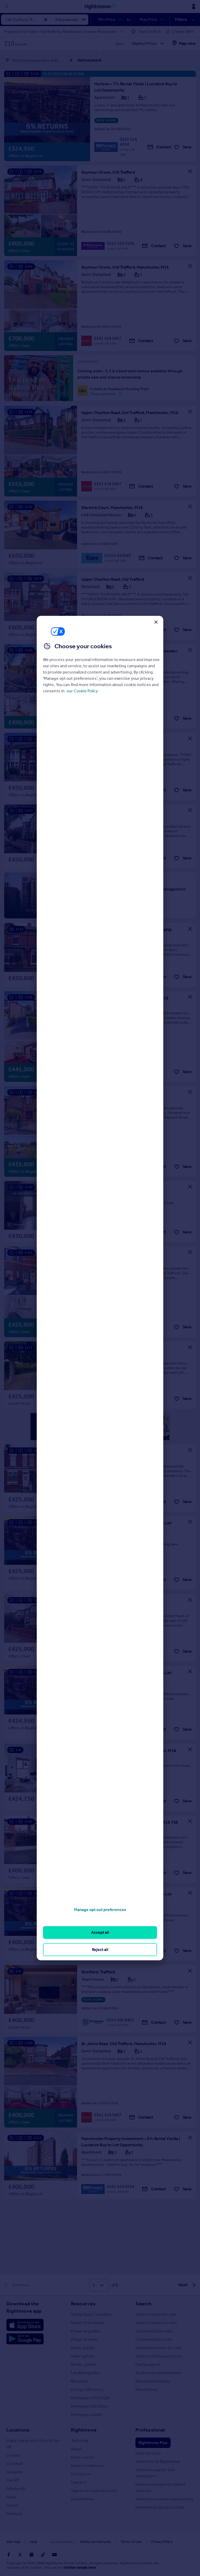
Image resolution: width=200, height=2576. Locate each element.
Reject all (100, 1949)
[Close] (156, 622)
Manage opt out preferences (100, 1910)
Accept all (100, 1932)
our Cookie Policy (82, 691)
